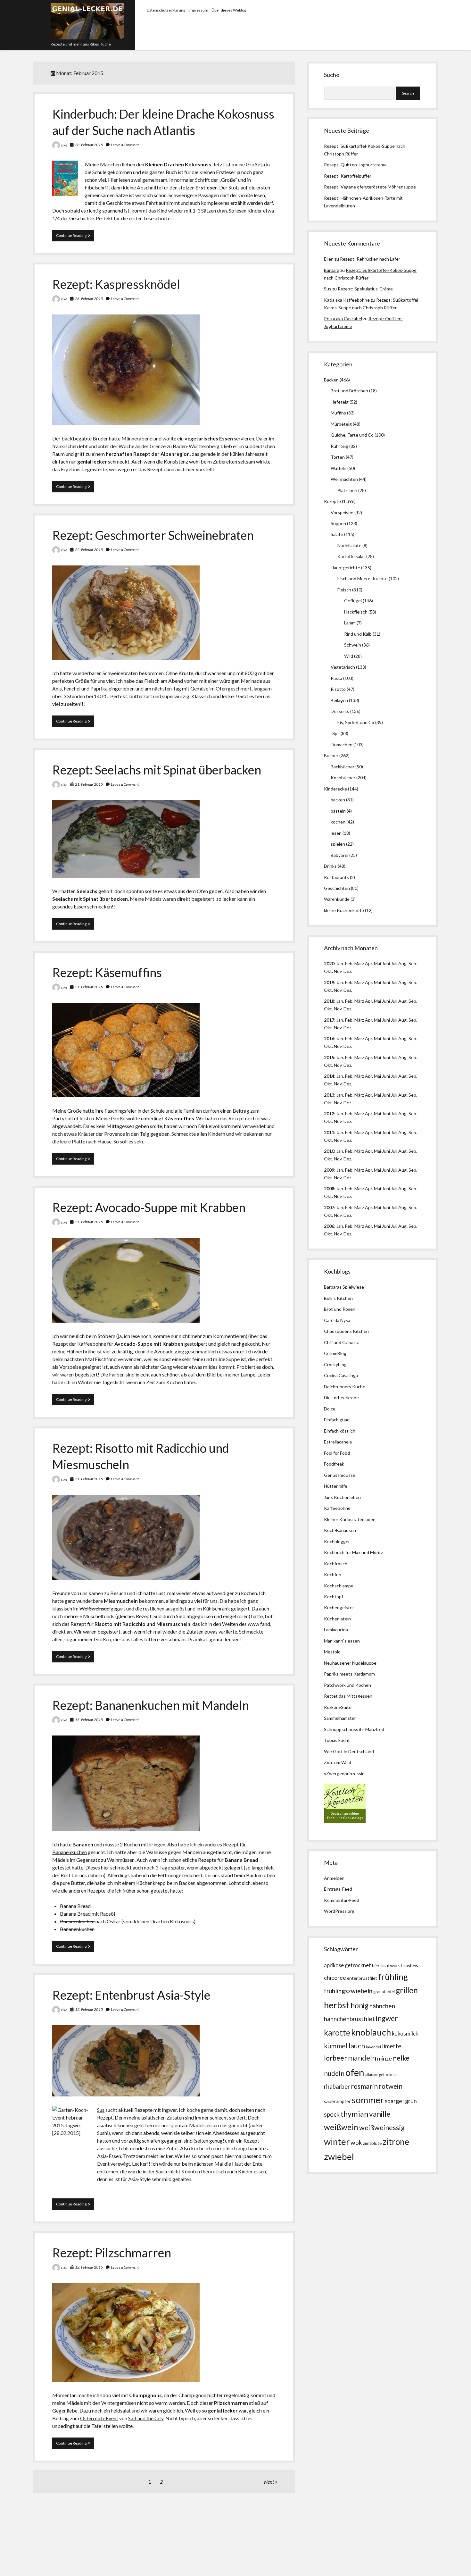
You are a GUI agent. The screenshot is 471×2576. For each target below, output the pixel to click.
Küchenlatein (337, 1619)
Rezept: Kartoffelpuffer (348, 176)
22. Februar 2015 (89, 550)
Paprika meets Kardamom (349, 1674)
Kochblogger (337, 1541)
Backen (331, 380)
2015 (329, 1057)
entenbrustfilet (362, 1978)
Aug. (403, 963)
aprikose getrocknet (347, 1965)
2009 (329, 1170)
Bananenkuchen (70, 1852)
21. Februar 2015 (89, 784)
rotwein (391, 2086)
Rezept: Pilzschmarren (112, 2253)
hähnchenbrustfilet (349, 2019)
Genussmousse (340, 1475)
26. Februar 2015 (89, 299)
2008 (329, 1188)
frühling (393, 1977)
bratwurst (391, 1965)
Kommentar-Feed (342, 1900)
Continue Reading (75, 237)
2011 (329, 1132)
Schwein (353, 645)
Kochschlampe (339, 1586)
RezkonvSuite (338, 1707)
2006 (329, 1226)
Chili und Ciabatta (342, 1342)
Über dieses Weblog (229, 10)
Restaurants (336, 877)
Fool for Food (337, 1453)
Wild (349, 656)
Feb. (349, 963)
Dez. (348, 990)
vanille (380, 2114)
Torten (338, 457)
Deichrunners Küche (345, 1387)
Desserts (340, 711)
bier (376, 1965)
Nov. (338, 971)
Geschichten (337, 888)
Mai (377, 963)
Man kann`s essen (342, 1641)
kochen (338, 822)
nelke (401, 2058)
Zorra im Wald (338, 1762)
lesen (336, 833)
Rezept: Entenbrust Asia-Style (131, 1995)
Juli (394, 963)
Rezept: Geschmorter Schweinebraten (153, 535)
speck (332, 2114)
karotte (337, 2032)
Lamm (350, 623)
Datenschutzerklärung (166, 10)
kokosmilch (405, 2034)
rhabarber (337, 2087)
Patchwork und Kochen (347, 1685)
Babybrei (339, 855)
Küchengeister (339, 1607)
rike (64, 145)
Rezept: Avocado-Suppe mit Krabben (149, 1207)
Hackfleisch (356, 612)
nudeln (334, 2073)
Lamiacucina (336, 1630)
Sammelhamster (340, 1718)
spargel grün (401, 2101)
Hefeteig (340, 402)
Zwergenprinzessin (345, 1773)
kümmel (336, 2046)
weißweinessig (382, 2128)
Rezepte (332, 501)
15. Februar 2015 (89, 1720)
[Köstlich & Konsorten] (345, 1821)
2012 (329, 1113)
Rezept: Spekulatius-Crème (365, 289)
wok (356, 2142)
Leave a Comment (125, 145)
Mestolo (332, 1652)
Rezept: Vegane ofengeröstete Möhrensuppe (370, 187)
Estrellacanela (338, 1442)
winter (337, 2141)
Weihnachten (344, 479)
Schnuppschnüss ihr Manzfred (354, 1729)
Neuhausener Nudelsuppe (350, 1663)
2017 (329, 1020)
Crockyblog (335, 1364)
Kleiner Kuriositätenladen (350, 1519)
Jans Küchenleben (342, 1497)
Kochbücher (343, 778)
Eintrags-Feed (338, 1889)
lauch (357, 2046)
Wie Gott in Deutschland (349, 1751)
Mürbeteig (341, 424)
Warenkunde (337, 899)
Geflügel (353, 601)
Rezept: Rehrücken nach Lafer (370, 259)
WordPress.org (339, 1911)
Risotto (338, 689)
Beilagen (339, 700)
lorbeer (335, 2058)
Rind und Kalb (358, 634)
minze (384, 2058)
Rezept (60, 1344)
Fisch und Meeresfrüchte (363, 578)
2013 (329, 1095)
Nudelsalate (349, 545)
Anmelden (334, 1878)
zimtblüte (372, 2143)
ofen (355, 2072)
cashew (411, 1965)
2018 (329, 1001)
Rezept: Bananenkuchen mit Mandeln (151, 1705)
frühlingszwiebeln (348, 1991)
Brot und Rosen (340, 1309)
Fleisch (344, 590)
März (359, 963)
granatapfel (384, 1992)
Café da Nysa (337, 1320)
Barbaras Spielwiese (344, 1287)
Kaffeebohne (337, 1508)
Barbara (332, 270)
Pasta (336, 678)
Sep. (413, 963)
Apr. (369, 963)
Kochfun (333, 1574)
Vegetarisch (343, 667)
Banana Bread (75, 1906)
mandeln (362, 2058)
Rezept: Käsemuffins (107, 972)
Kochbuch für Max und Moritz (353, 1552)
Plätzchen (347, 490)
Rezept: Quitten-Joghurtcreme (355, 165)
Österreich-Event (99, 2418)
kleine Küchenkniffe (344, 910)
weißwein (341, 2127)
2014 (329, 1076)
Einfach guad (337, 1420)
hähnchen (382, 2006)
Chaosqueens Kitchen (346, 1331)
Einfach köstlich (340, 1431)
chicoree (335, 1978)
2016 (329, 1038)
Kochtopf (334, 1597)
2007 (329, 1207)
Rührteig (339, 446)
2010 (329, 1151)
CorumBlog (335, 1353)
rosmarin (364, 2086)
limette (392, 2046)
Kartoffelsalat (351, 556)
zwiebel (339, 2157)
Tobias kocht (337, 1740)
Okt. (328, 990)
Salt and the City (146, 2418)
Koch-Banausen (340, 1530)
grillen (407, 1990)
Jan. (340, 1001)
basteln (338, 811)
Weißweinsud (95, 1608)
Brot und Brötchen (349, 391)
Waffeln (339, 468)
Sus (101, 2110)
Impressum (198, 10)
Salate (337, 534)
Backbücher (343, 767)
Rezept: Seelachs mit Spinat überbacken (157, 770)
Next (269, 2482)
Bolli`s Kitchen (338, 1298)
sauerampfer (337, 2101)
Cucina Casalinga (341, 1375)
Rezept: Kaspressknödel (116, 284)
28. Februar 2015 (89, 145)
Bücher (331, 755)
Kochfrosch (336, 1564)
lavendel (373, 2047)
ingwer (387, 2018)
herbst (337, 2005)
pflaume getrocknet (381, 2074)
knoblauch (371, 2032)
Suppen (338, 523)
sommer (368, 2100)
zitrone (396, 2142)
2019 (329, 982)
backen (338, 800)
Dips (335, 733)
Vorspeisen (342, 512)
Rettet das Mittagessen (348, 1696)
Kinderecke (335, 789)
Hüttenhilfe (336, 1486)
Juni (386, 963)
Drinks (330, 866)
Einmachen (342, 744)
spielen (338, 844)
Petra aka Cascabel (343, 318)
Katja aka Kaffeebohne (347, 300)
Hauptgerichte (345, 568)
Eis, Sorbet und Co (356, 722)
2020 (329, 963)
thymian (354, 2114)
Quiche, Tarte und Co (352, 435)
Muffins (338, 413)
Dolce (330, 1409)
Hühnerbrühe (81, 1351)
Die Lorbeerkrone (341, 1397)
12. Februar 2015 (89, 2267)
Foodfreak (334, 1464)
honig (359, 2006)
